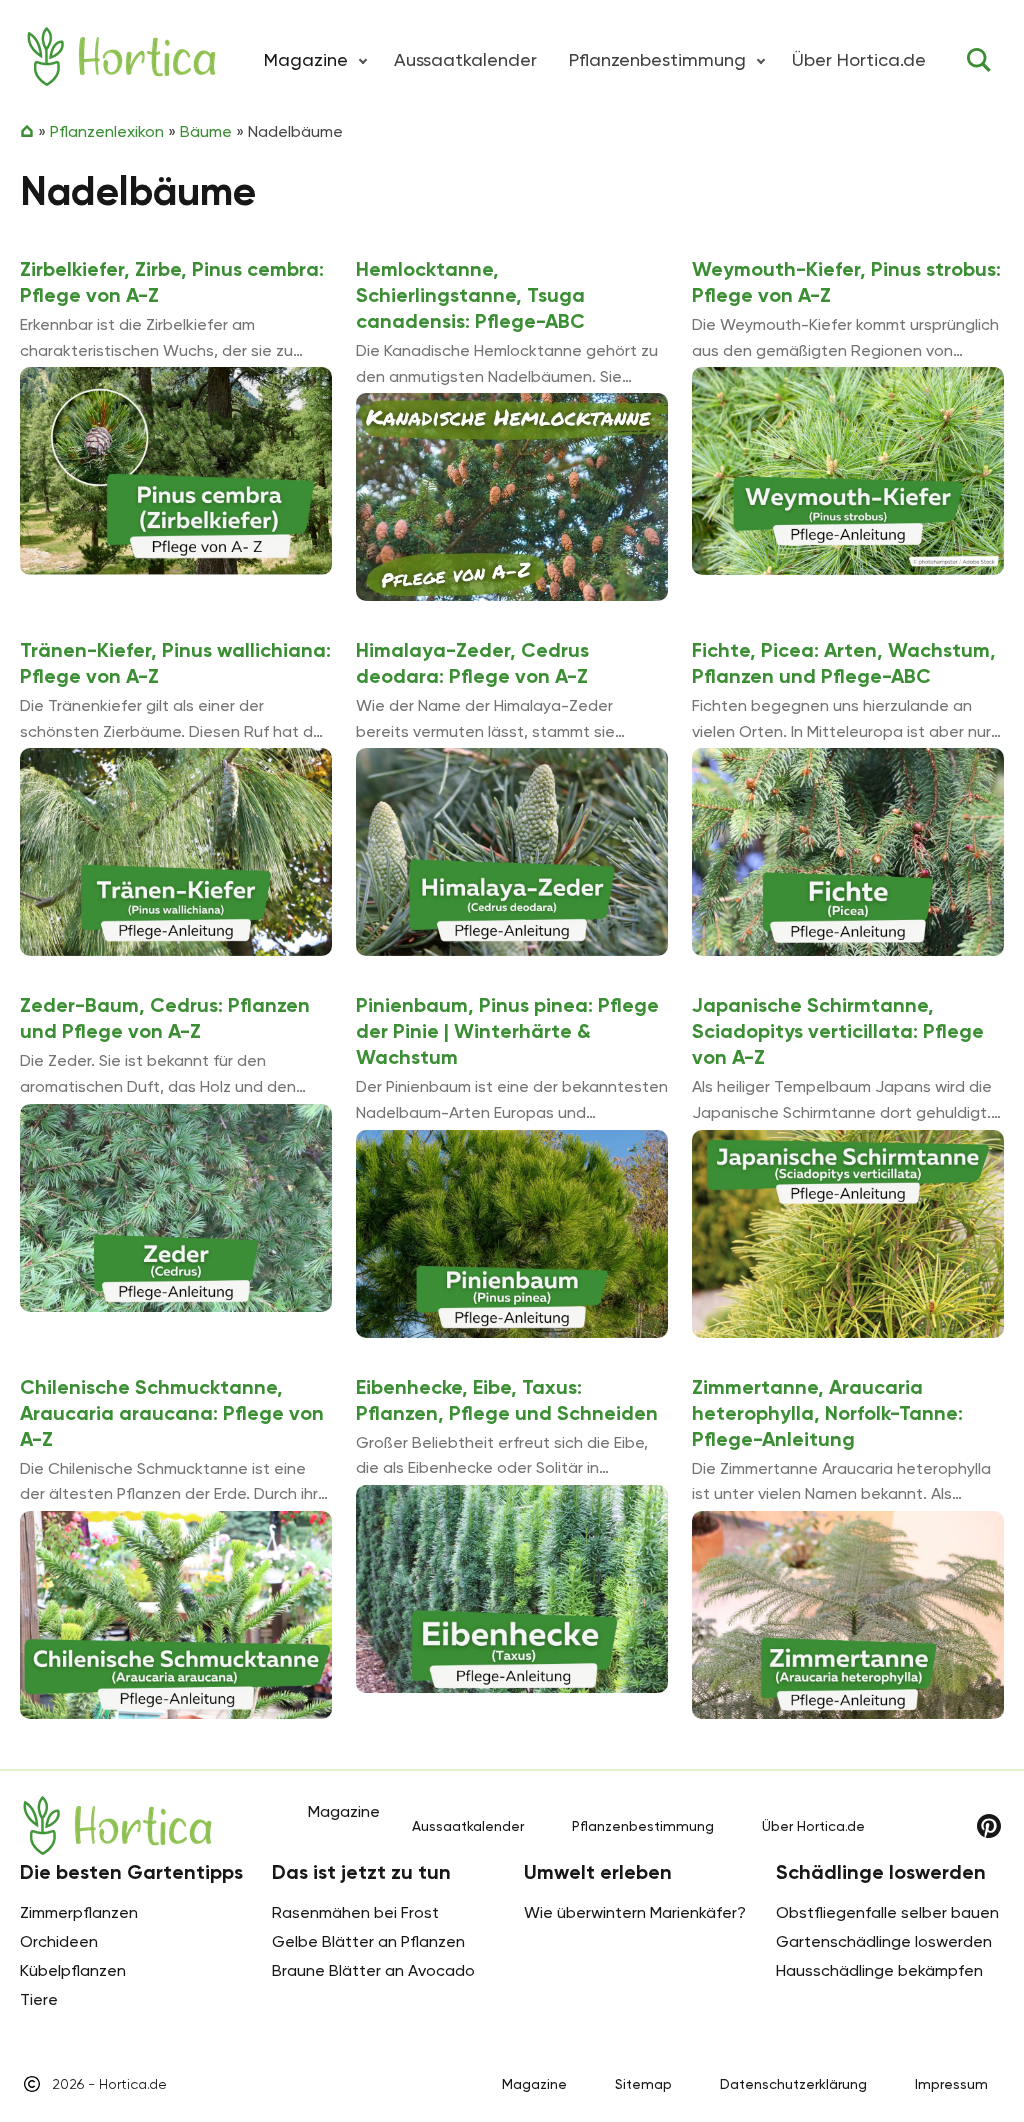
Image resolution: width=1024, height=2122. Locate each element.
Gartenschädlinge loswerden (884, 1941)
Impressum (951, 2084)
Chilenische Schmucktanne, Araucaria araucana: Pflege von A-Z (172, 1413)
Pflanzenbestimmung (657, 59)
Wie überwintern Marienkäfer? (635, 1912)
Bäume (206, 131)
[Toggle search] (979, 60)
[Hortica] (121, 56)
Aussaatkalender (465, 59)
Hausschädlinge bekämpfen (879, 1970)
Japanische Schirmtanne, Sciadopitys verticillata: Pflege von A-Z (838, 1031)
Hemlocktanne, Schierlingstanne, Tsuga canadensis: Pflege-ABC (470, 295)
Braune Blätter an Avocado (373, 1970)
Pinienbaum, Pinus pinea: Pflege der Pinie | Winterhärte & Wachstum (507, 1031)
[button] (363, 60)
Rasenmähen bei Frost (355, 1912)
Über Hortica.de (859, 59)
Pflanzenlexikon (107, 131)
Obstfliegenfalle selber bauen (887, 1912)
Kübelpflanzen (73, 1970)
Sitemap (643, 2084)
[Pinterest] (989, 1826)
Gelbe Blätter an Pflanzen (368, 1941)
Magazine (534, 2084)
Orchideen (59, 1941)
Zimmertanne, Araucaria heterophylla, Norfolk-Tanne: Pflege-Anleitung (827, 1413)
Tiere (39, 1999)
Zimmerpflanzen (79, 1912)
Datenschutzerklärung (793, 2084)
